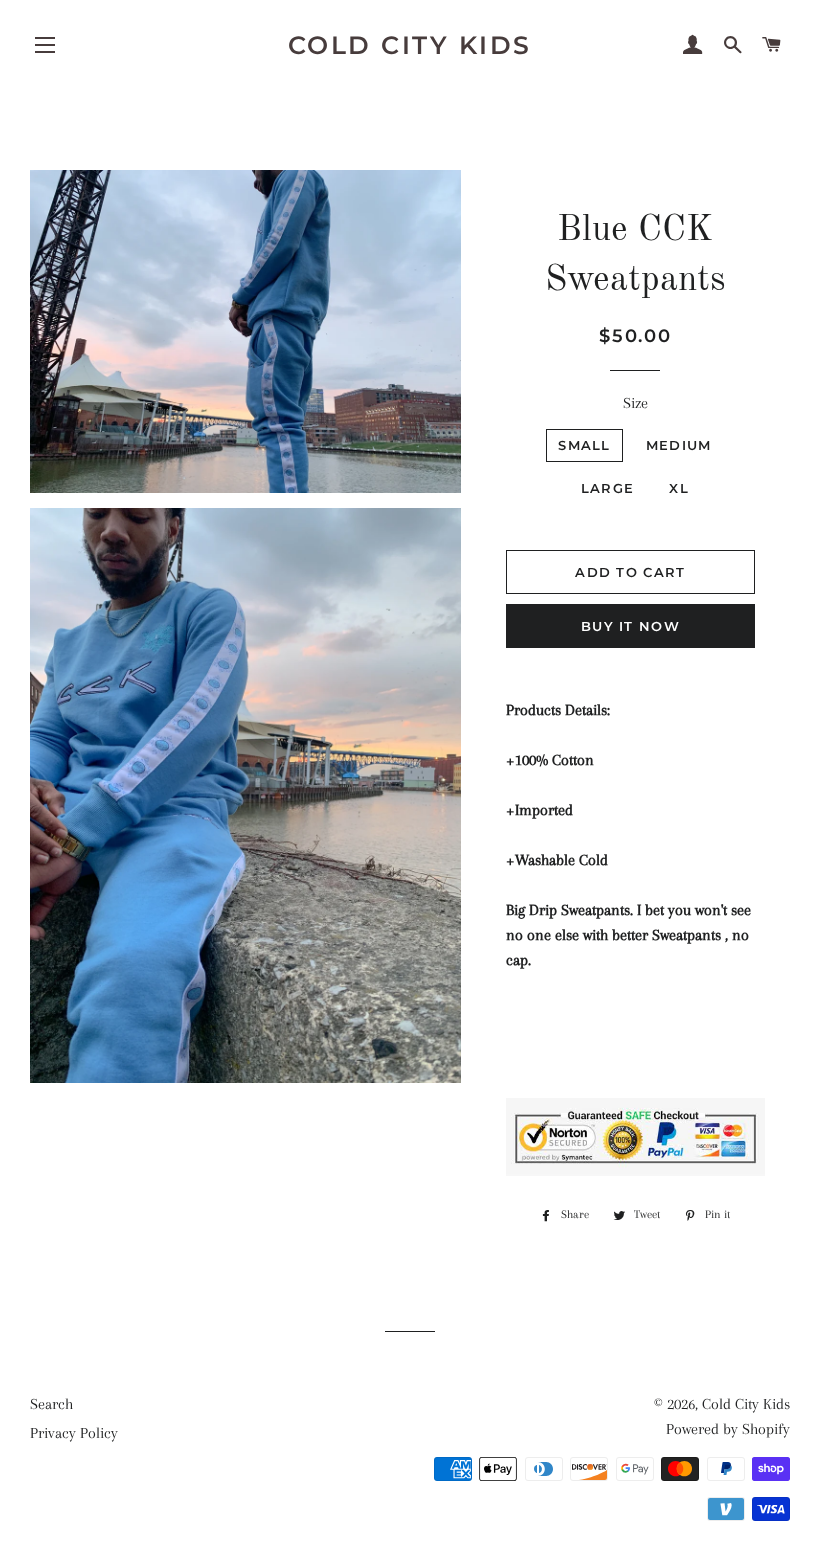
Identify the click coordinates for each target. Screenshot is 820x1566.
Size (635, 403)
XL (679, 488)
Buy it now (630, 626)
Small (584, 445)
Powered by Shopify (728, 1429)
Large (608, 488)
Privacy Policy (74, 1433)
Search (51, 1404)
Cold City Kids (410, 45)
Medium (679, 445)
